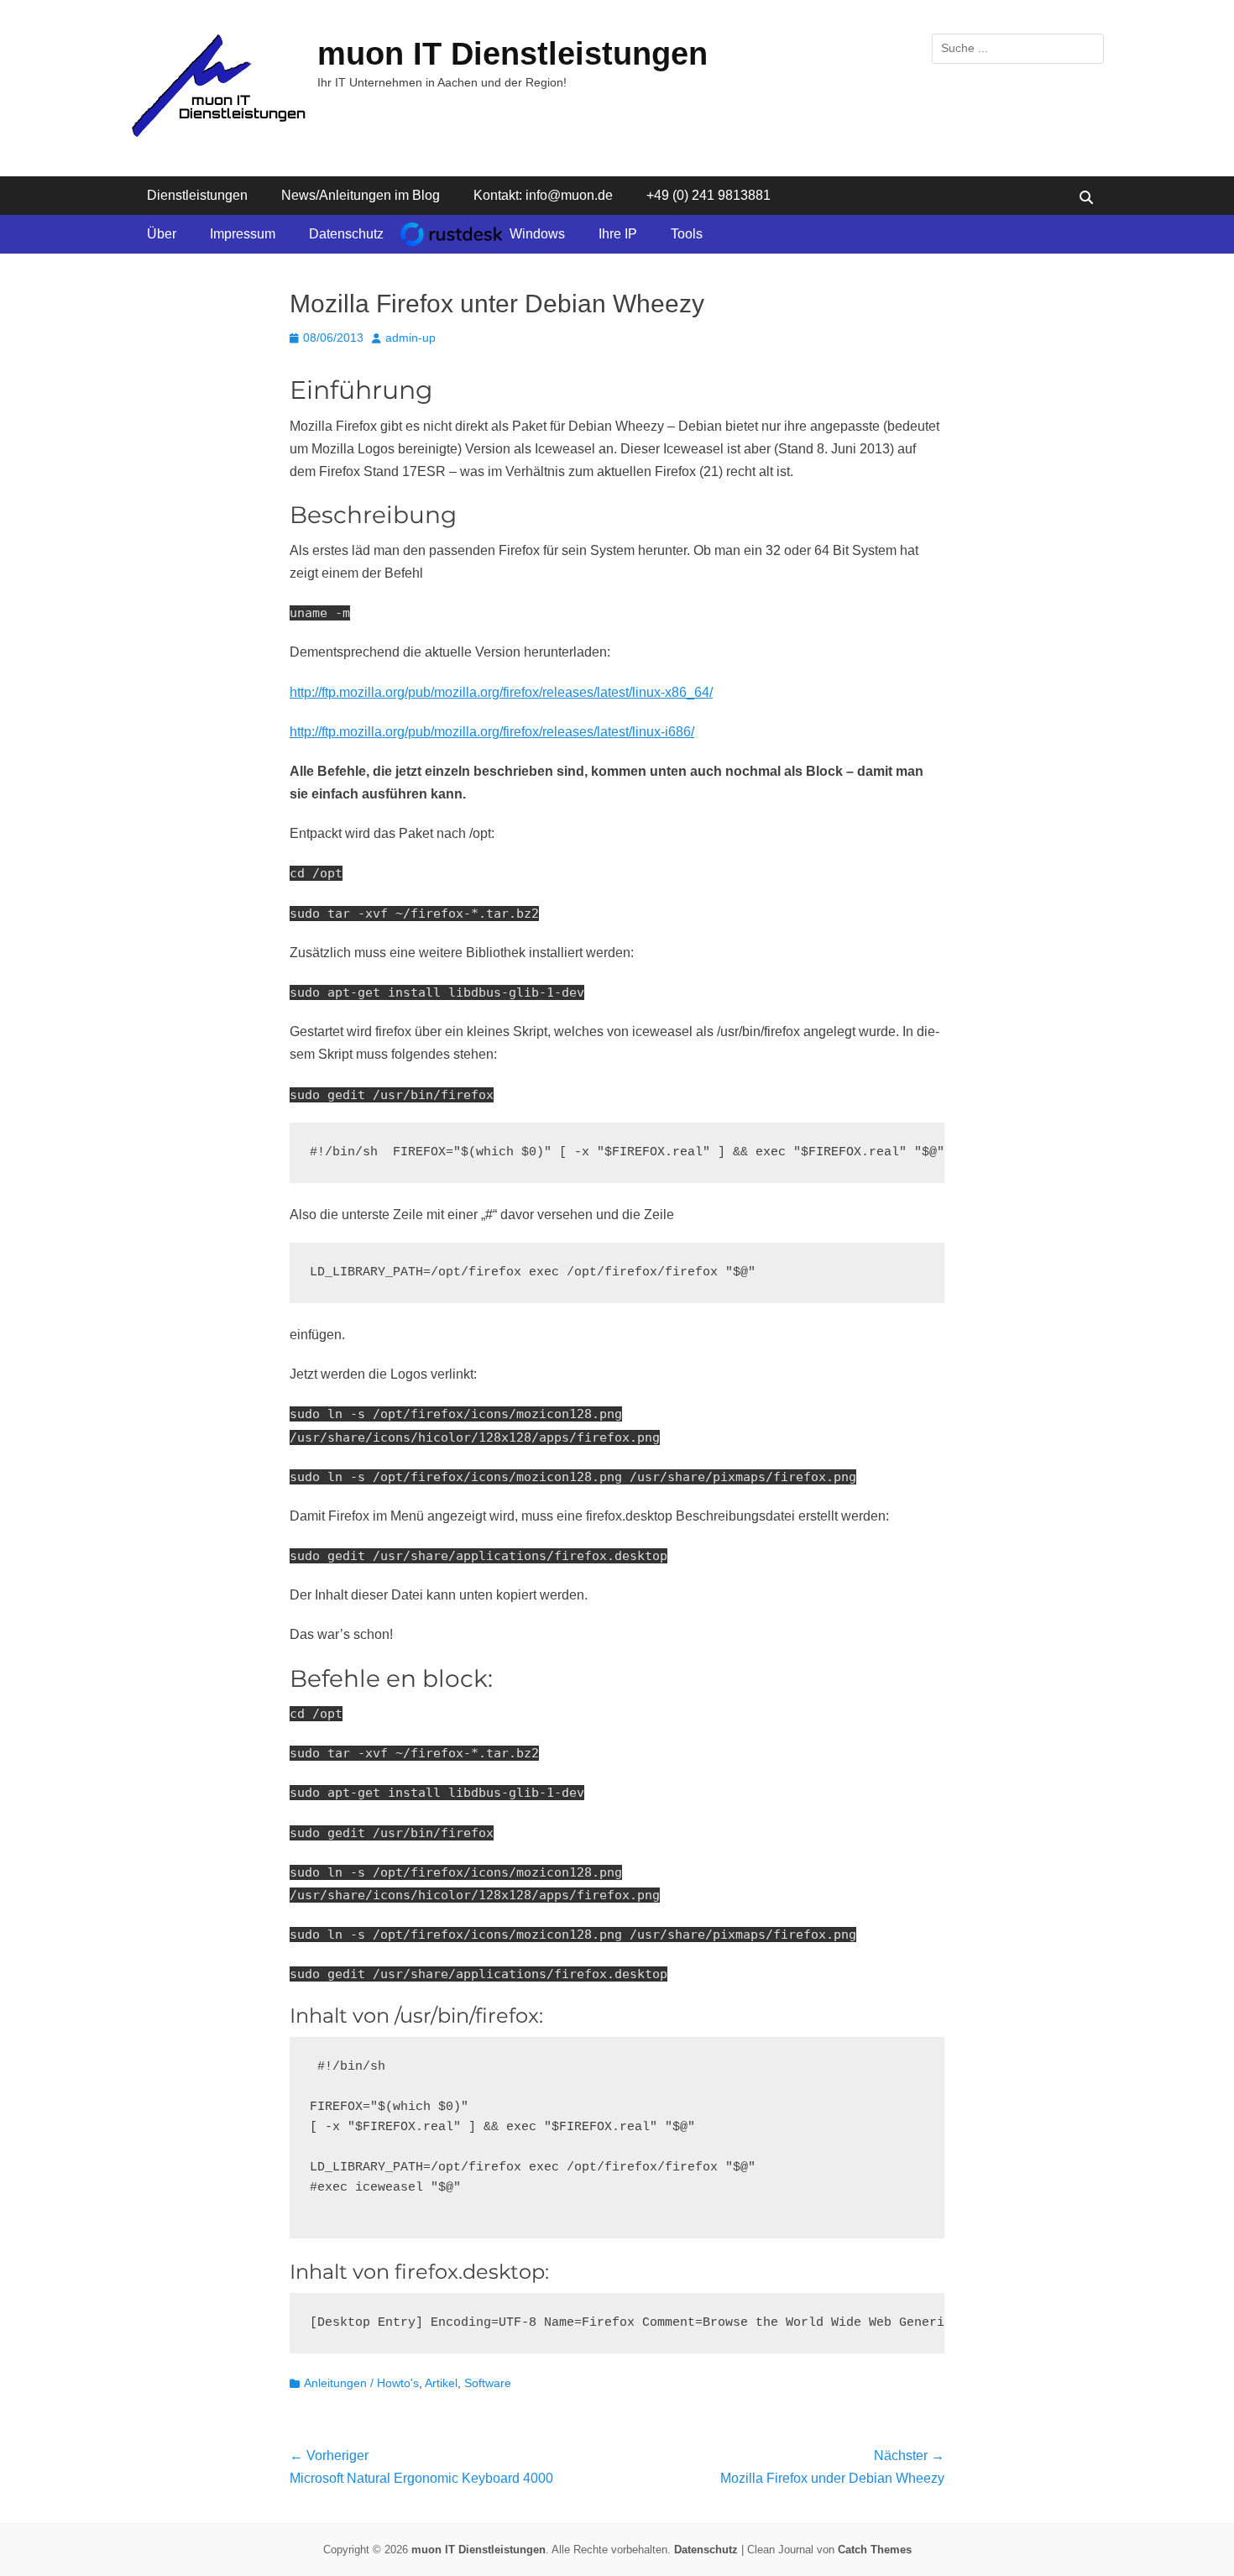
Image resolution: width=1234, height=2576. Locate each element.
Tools (687, 234)
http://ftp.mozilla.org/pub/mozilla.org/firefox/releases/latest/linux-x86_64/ (501, 692)
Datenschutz (346, 234)
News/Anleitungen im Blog (361, 195)
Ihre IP (618, 234)
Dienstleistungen (197, 195)
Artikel (441, 2383)
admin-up (410, 338)
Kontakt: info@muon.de (543, 195)
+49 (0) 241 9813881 (709, 195)
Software (488, 2383)
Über (162, 234)
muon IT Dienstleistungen (512, 54)
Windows (537, 234)
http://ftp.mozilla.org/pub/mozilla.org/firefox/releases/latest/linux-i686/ (492, 732)
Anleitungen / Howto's (361, 2383)
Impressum (243, 234)
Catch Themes (875, 2550)
